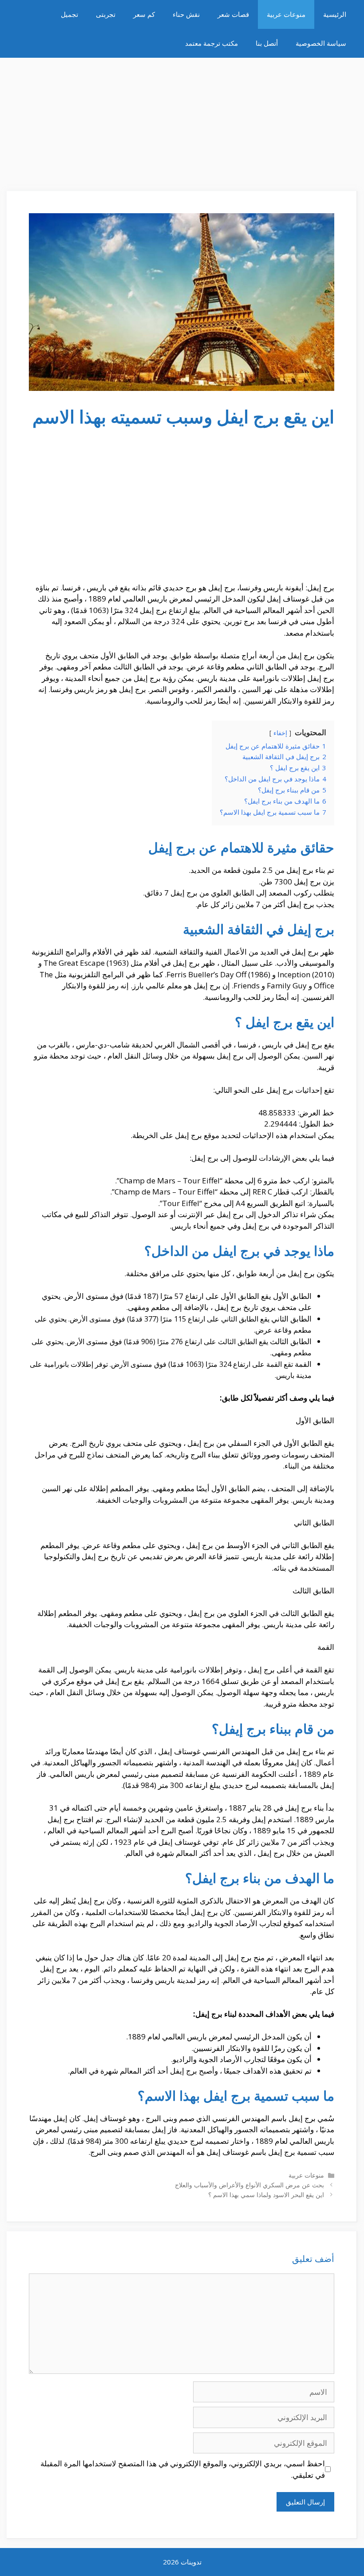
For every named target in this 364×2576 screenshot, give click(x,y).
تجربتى (106, 14)
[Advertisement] (182, 120)
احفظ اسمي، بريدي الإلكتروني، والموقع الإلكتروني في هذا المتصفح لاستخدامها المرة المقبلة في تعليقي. (183, 2469)
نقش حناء (186, 14)
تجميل (69, 14)
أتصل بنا (267, 43)
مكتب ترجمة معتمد (212, 43)
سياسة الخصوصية (321, 43)
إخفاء (280, 733)
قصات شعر (233, 14)
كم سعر (144, 14)
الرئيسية (335, 14)
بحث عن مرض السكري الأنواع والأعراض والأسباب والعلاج (249, 2185)
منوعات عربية (286, 14)
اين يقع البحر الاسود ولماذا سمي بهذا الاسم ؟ (266, 2195)
